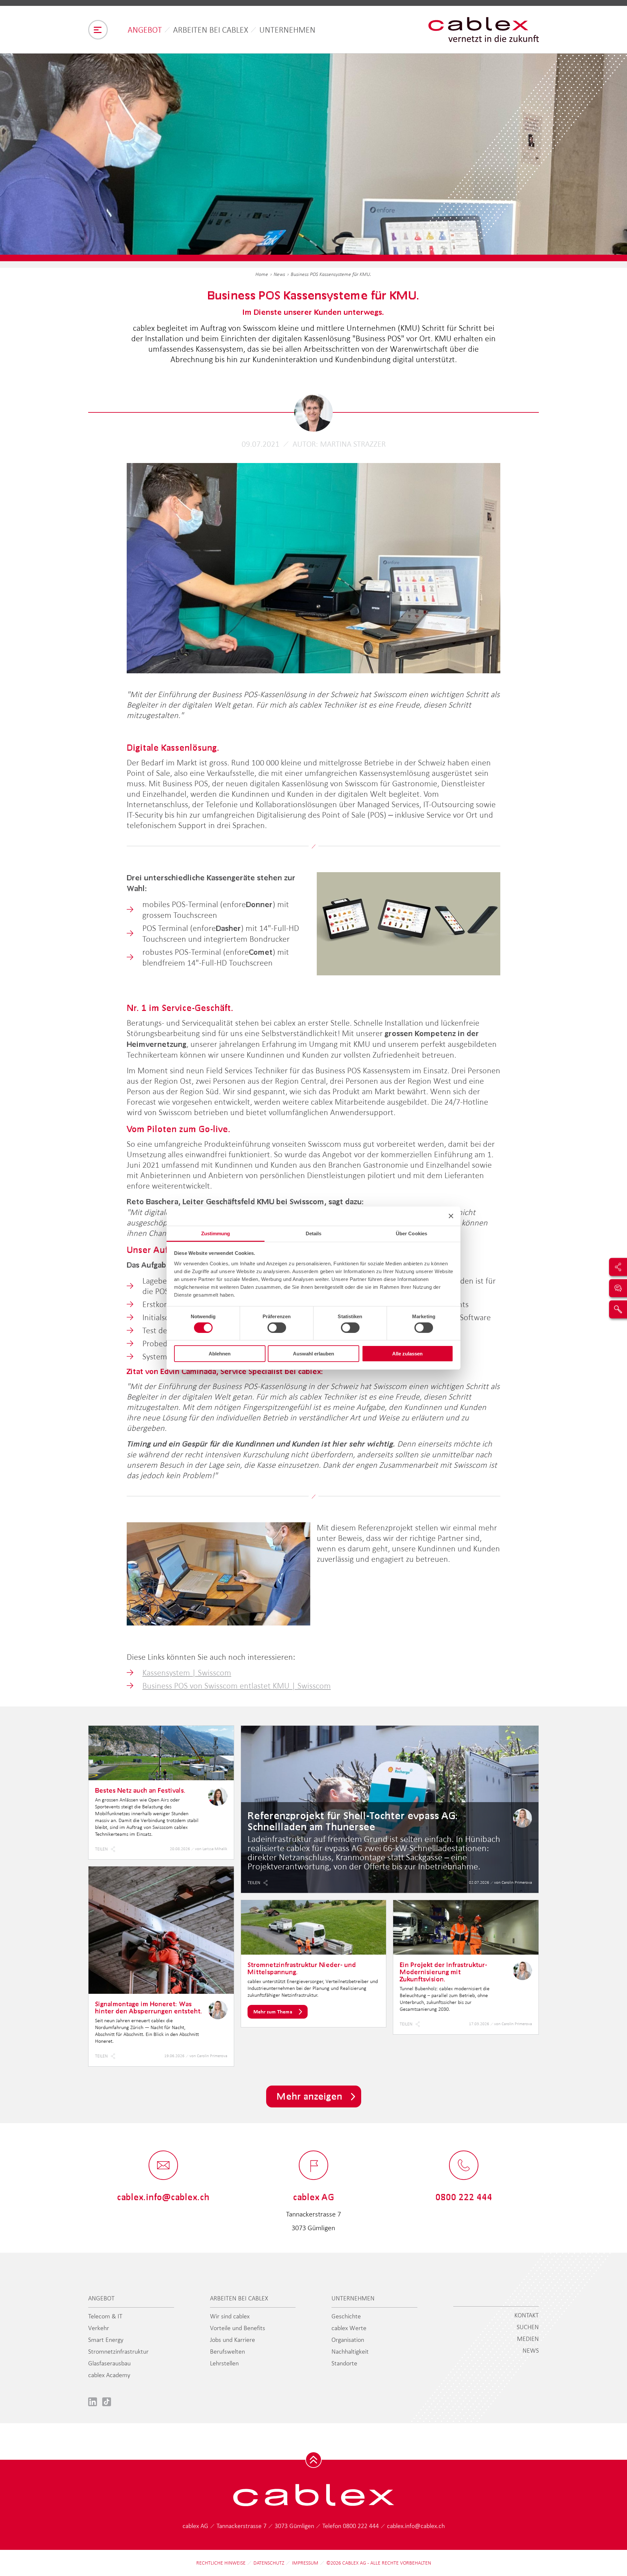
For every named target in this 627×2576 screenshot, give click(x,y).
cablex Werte (349, 2328)
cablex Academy (109, 2375)
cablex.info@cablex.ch (416, 2526)
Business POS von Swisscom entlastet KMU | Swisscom (237, 1686)
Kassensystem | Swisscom (187, 1672)
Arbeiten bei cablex (211, 30)
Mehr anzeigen (309, 2096)
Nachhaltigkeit (350, 2351)
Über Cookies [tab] (411, 1233)
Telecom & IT (105, 2316)
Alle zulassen (407, 1354)
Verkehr (99, 2328)
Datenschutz (269, 2563)
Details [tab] (314, 1233)
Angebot (145, 30)
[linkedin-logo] (93, 2401)
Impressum (305, 2563)
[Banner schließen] (451, 1216)
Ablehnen (220, 1354)
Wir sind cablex (230, 2316)
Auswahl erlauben (313, 1354)
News (279, 274)
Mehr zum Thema (273, 2012)
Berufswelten (227, 2351)
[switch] (277, 1328)
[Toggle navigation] (98, 30)
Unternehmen (287, 30)
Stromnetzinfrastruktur (118, 2351)
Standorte (344, 2363)
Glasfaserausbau (109, 2363)
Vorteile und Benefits (238, 2328)
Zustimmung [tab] (216, 1233)
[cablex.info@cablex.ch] (163, 2166)
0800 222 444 (362, 2526)
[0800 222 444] (464, 2166)
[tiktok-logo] (107, 2401)
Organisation (348, 2340)
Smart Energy (106, 2340)
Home (262, 274)
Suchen (528, 2327)
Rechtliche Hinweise (221, 2563)
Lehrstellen (224, 2363)
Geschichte (346, 2316)
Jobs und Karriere (233, 2340)
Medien (528, 2339)
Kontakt (527, 2315)
